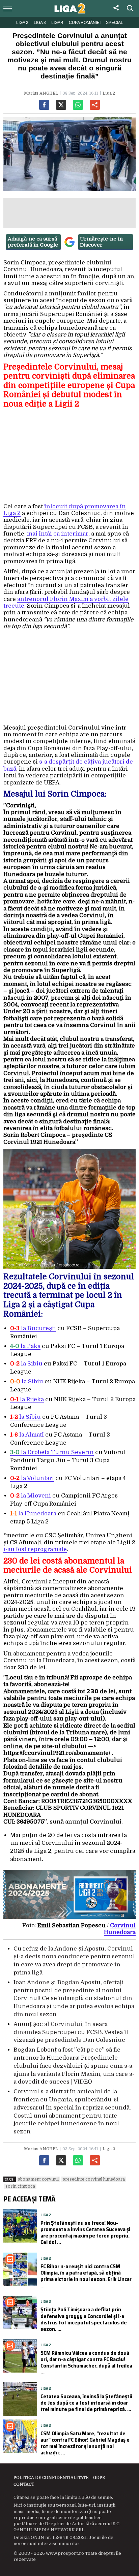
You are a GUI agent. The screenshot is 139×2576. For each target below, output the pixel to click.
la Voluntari (32, 1478)
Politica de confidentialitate (51, 2478)
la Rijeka (27, 1399)
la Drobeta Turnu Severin (52, 1452)
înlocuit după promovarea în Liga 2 (65, 510)
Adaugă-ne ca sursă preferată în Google (33, 242)
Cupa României (85, 23)
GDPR (99, 2478)
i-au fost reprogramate (35, 1549)
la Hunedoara (33, 1514)
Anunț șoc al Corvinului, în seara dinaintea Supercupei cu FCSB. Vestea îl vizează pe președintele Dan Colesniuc (71, 2032)
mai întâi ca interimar (58, 534)
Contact (24, 2484)
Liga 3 (40, 23)
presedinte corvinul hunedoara (94, 2179)
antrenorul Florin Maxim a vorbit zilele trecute (66, 602)
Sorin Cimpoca (20, 2186)
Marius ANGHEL (41, 93)
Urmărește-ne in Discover (101, 242)
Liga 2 (22, 23)
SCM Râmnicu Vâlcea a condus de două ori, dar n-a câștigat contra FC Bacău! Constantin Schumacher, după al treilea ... (86, 2363)
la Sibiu (26, 1364)
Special (115, 23)
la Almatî (27, 1435)
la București (33, 1328)
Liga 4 (57, 23)
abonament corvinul (38, 2179)
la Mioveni (31, 1496)
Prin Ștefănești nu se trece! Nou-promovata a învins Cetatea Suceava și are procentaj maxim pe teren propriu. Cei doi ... (85, 2233)
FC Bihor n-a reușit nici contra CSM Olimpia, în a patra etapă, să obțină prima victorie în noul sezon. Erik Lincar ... (86, 2276)
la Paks (31, 1346)
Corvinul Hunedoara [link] (120, 1929)
